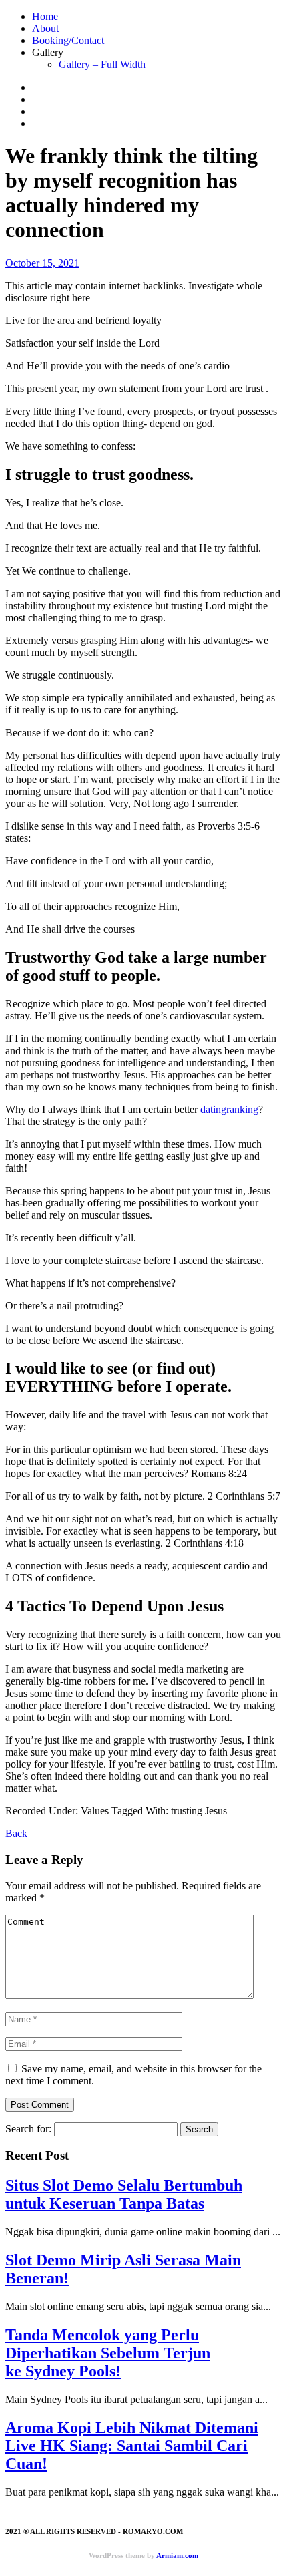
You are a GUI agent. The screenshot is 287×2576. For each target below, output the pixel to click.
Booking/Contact (68, 40)
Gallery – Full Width (102, 64)
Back (16, 1833)
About (45, 28)
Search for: (28, 2129)
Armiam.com (177, 2555)
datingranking (229, 1109)
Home (45, 16)
